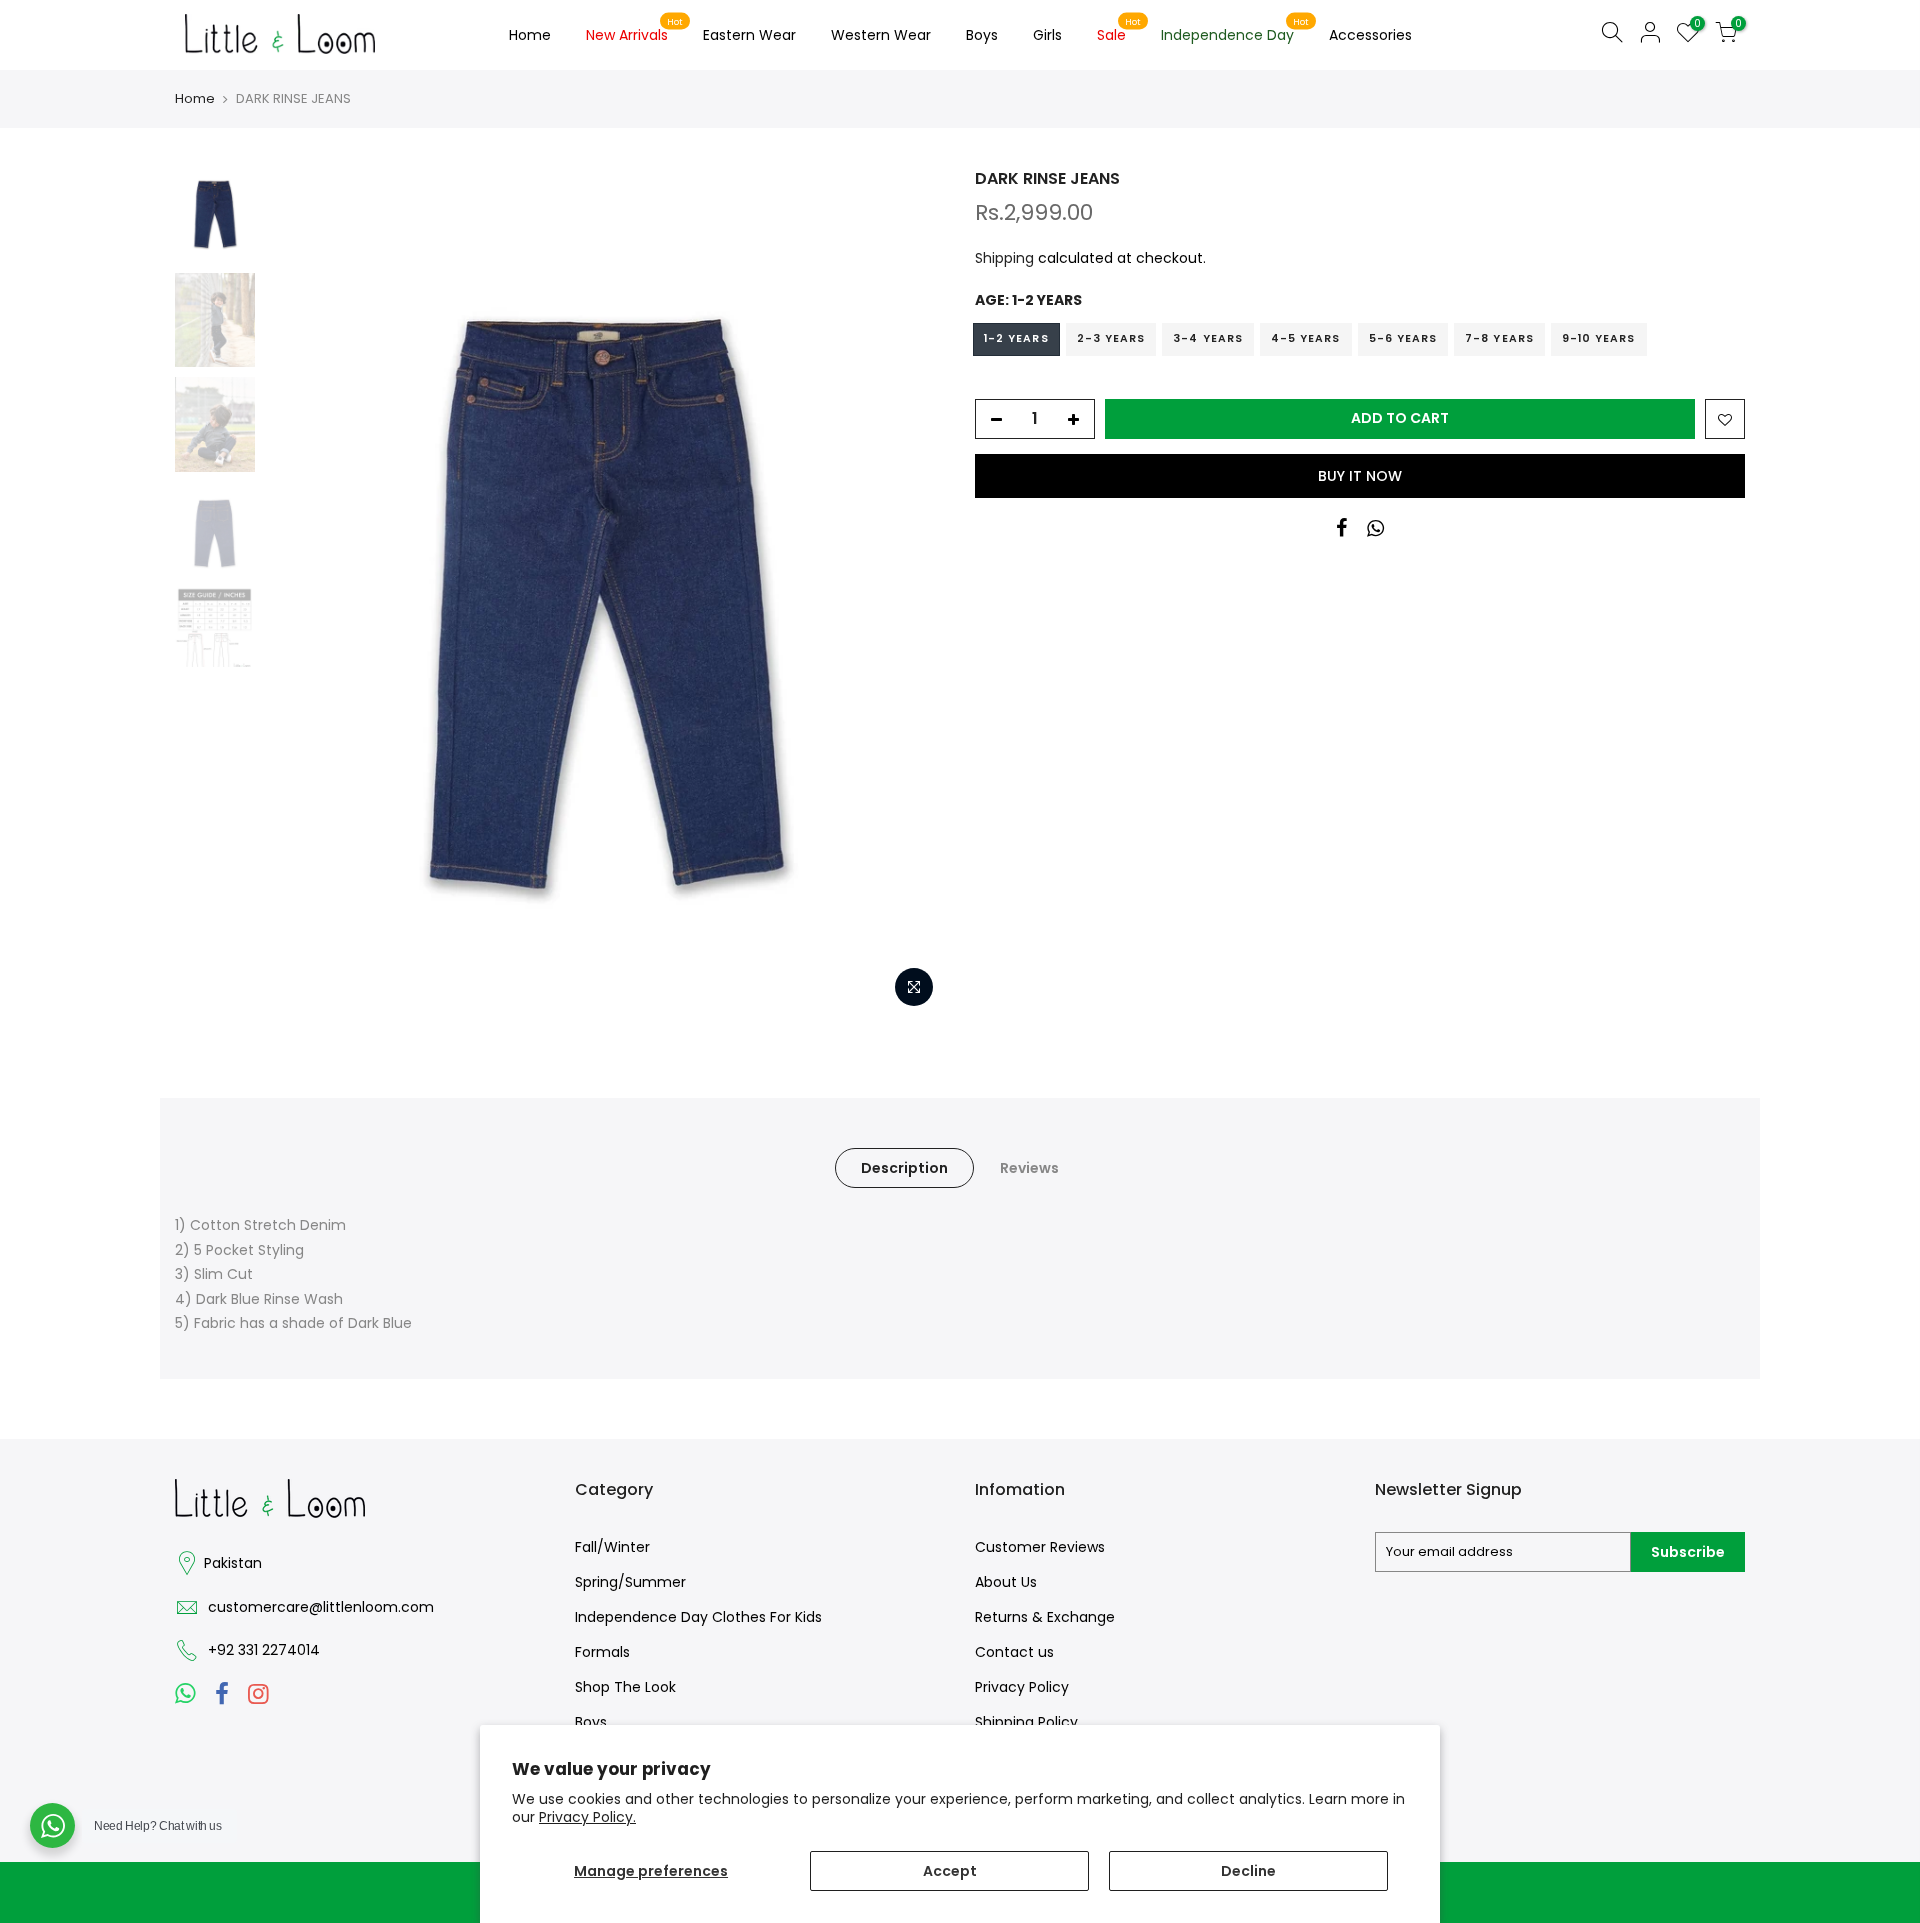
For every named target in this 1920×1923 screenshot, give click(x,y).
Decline (1248, 1871)
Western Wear (881, 35)
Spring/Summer (630, 1582)
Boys (982, 35)
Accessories (1370, 35)
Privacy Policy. (587, 1817)
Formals (602, 1652)
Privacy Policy (1022, 1687)
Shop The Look (625, 1687)
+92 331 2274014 (264, 1650)
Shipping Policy (1026, 1722)
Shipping (1004, 258)
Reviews (1029, 1168)
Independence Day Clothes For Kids (698, 1617)
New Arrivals (635, 31)
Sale (1119, 31)
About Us (1006, 1582)
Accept (950, 1871)
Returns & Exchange (1045, 1617)
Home (530, 35)
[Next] (910, 593)
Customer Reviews (1040, 1547)
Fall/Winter (612, 1547)
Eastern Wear (749, 35)
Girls (1047, 35)
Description (904, 1168)
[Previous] (300, 593)
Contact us (1014, 1652)
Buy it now (1360, 476)
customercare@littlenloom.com (321, 1607)
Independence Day (1235, 31)
